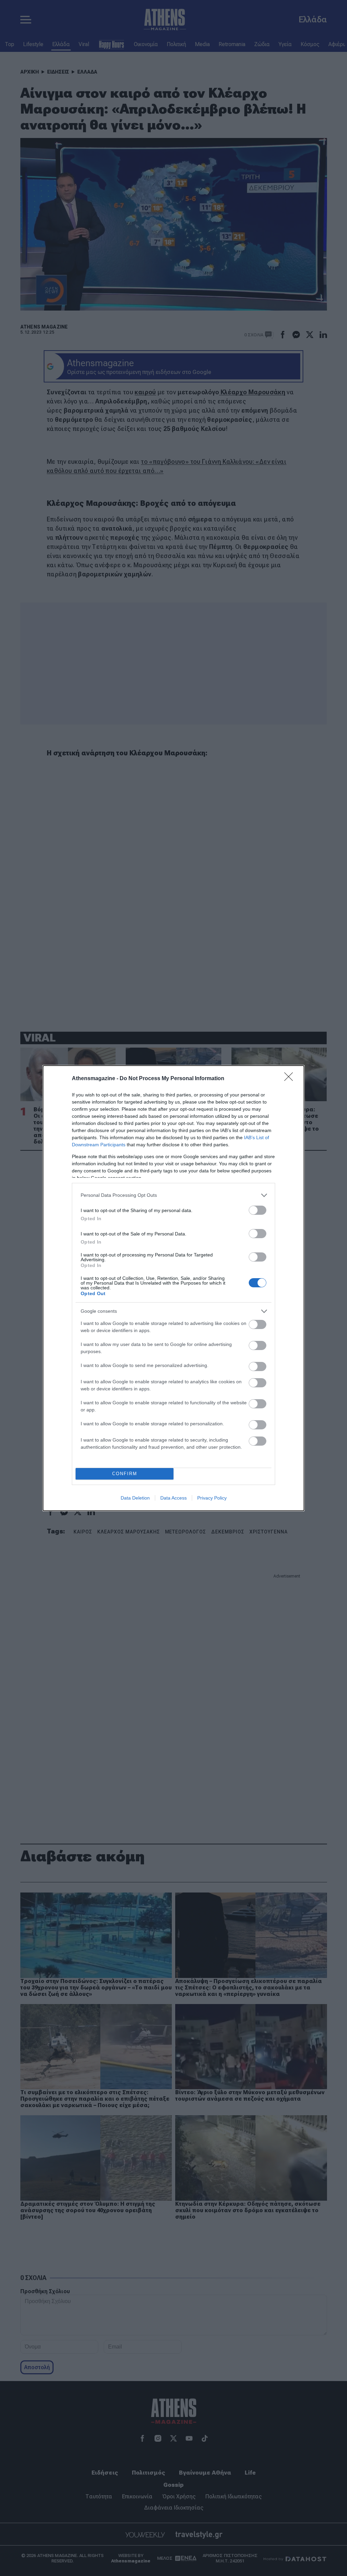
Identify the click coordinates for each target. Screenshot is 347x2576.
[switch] (258, 1210)
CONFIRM (125, 1474)
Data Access (173, 1498)
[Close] (291, 1079)
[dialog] (173, 1288)
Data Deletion (135, 1498)
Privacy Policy (212, 1498)
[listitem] (173, 1195)
